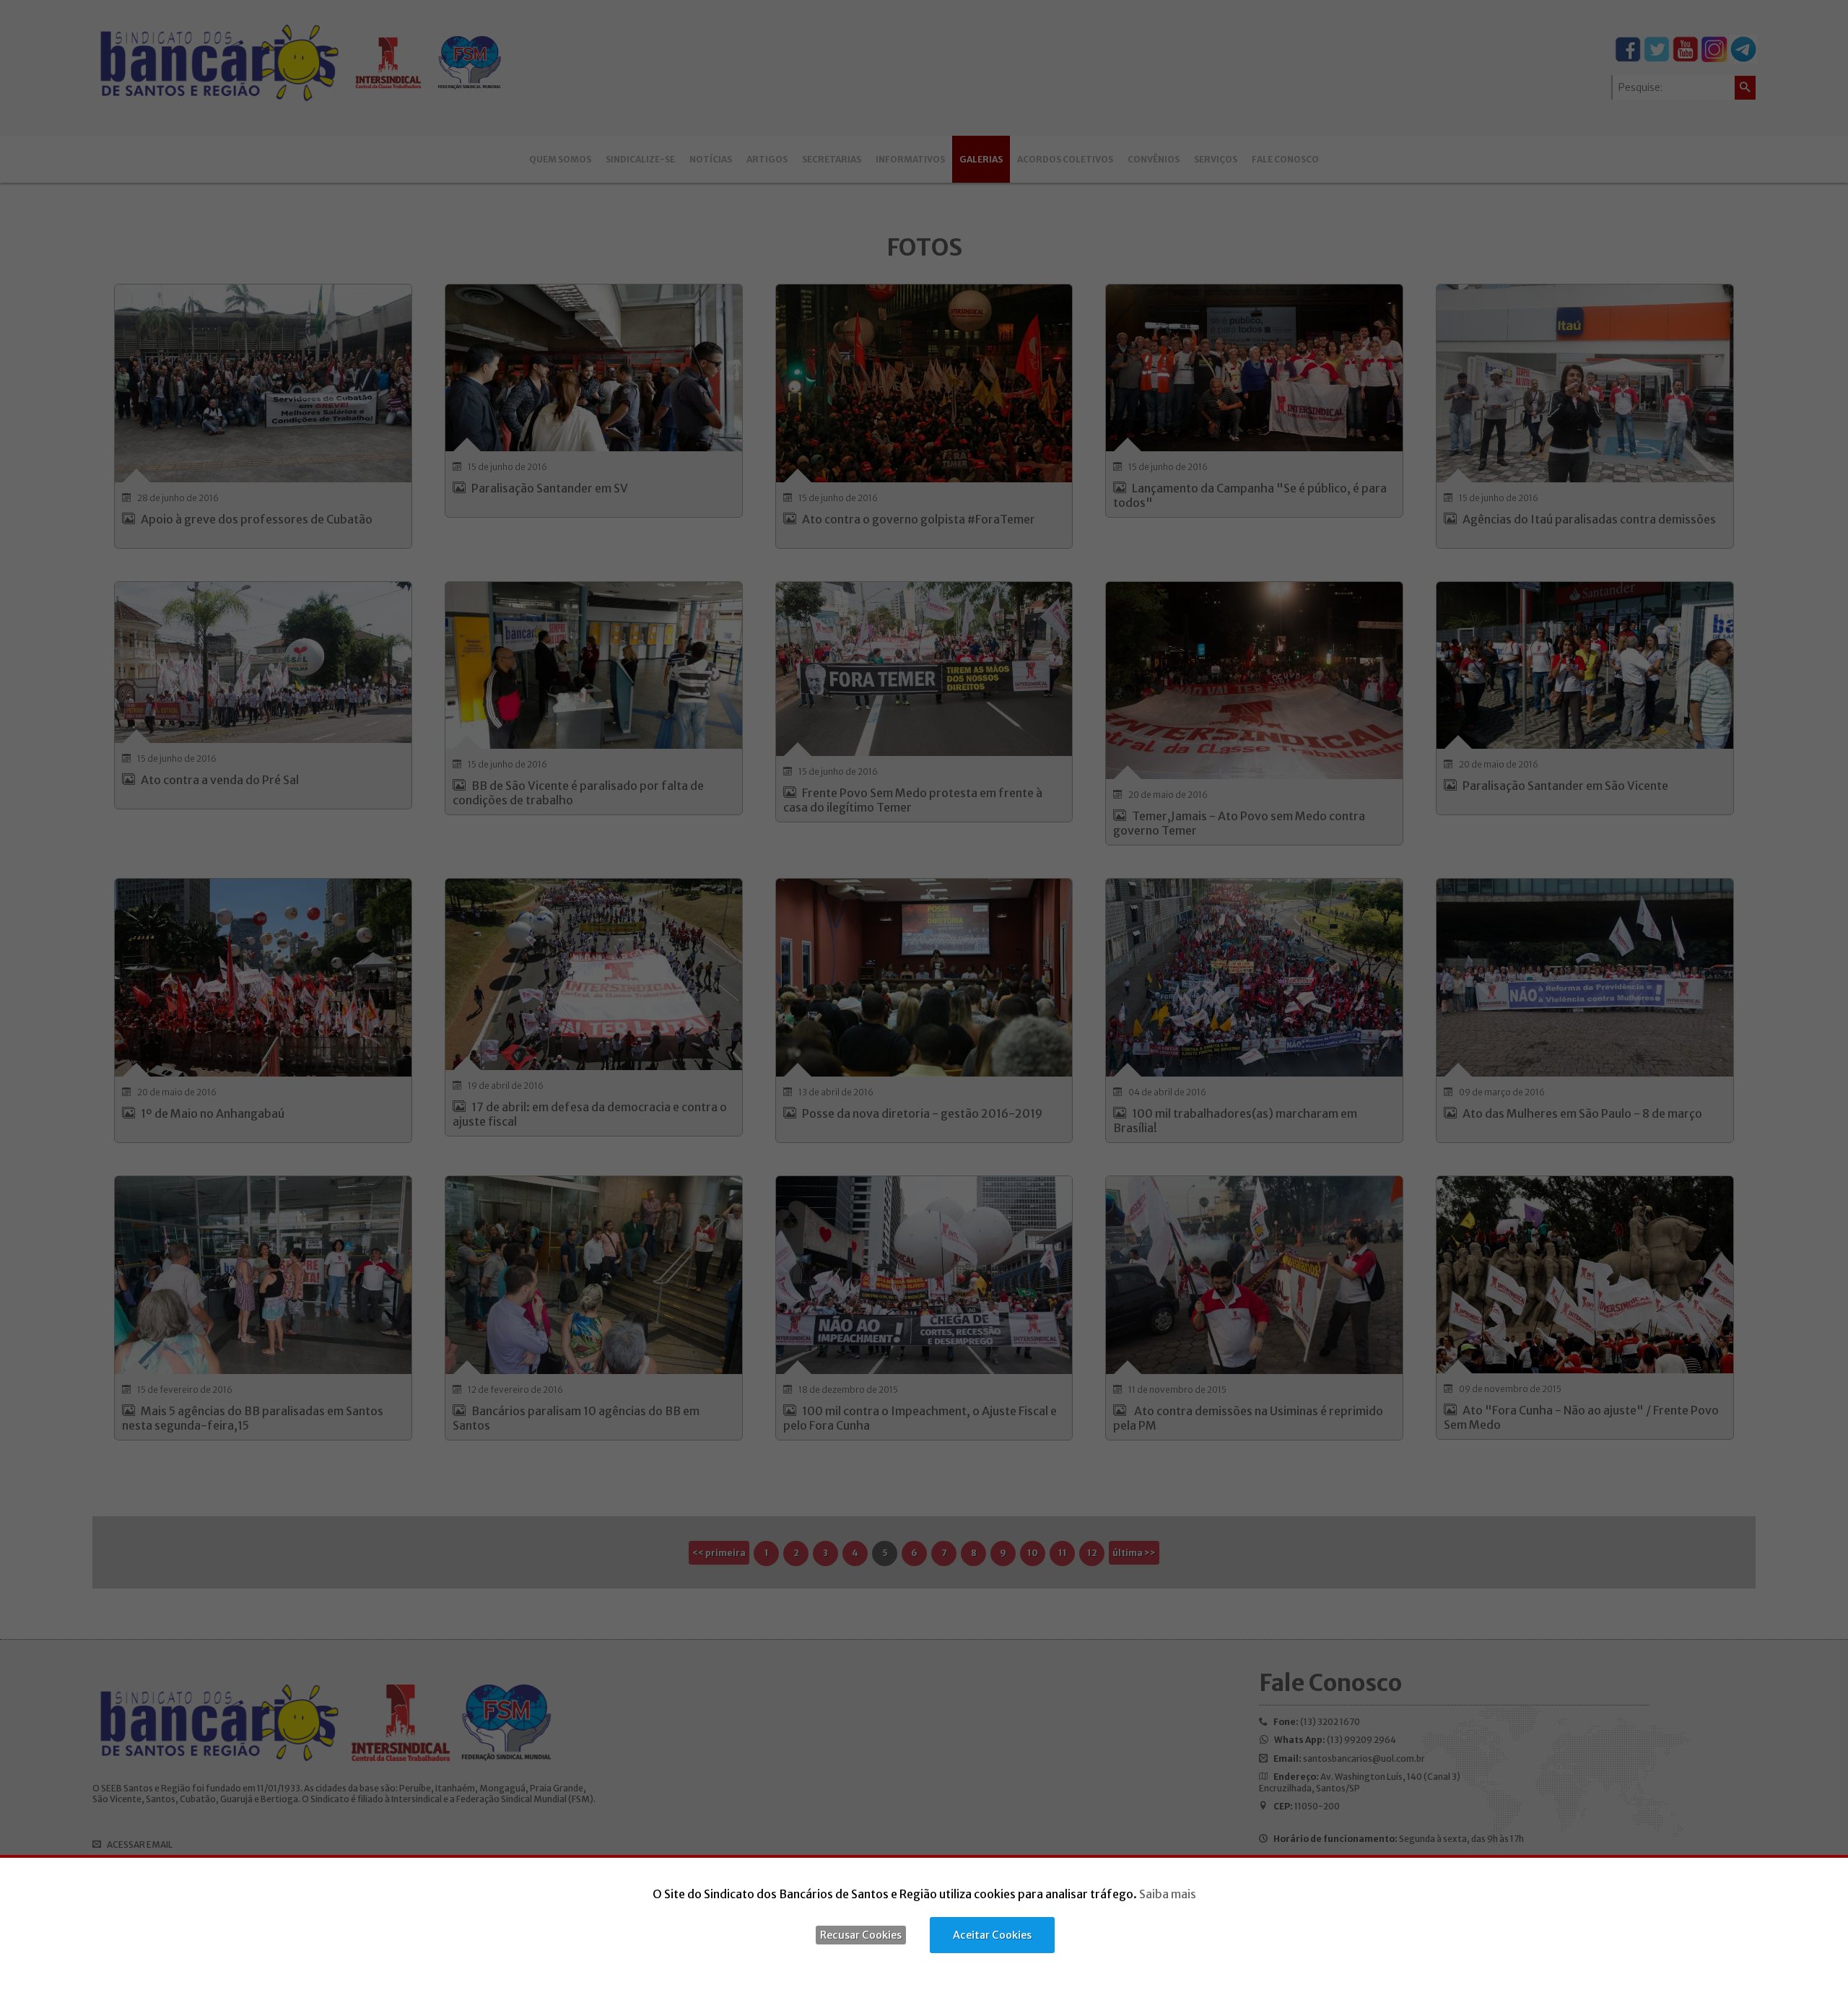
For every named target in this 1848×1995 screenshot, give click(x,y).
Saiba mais (1168, 1894)
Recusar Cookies (861, 1935)
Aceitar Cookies (992, 1935)
